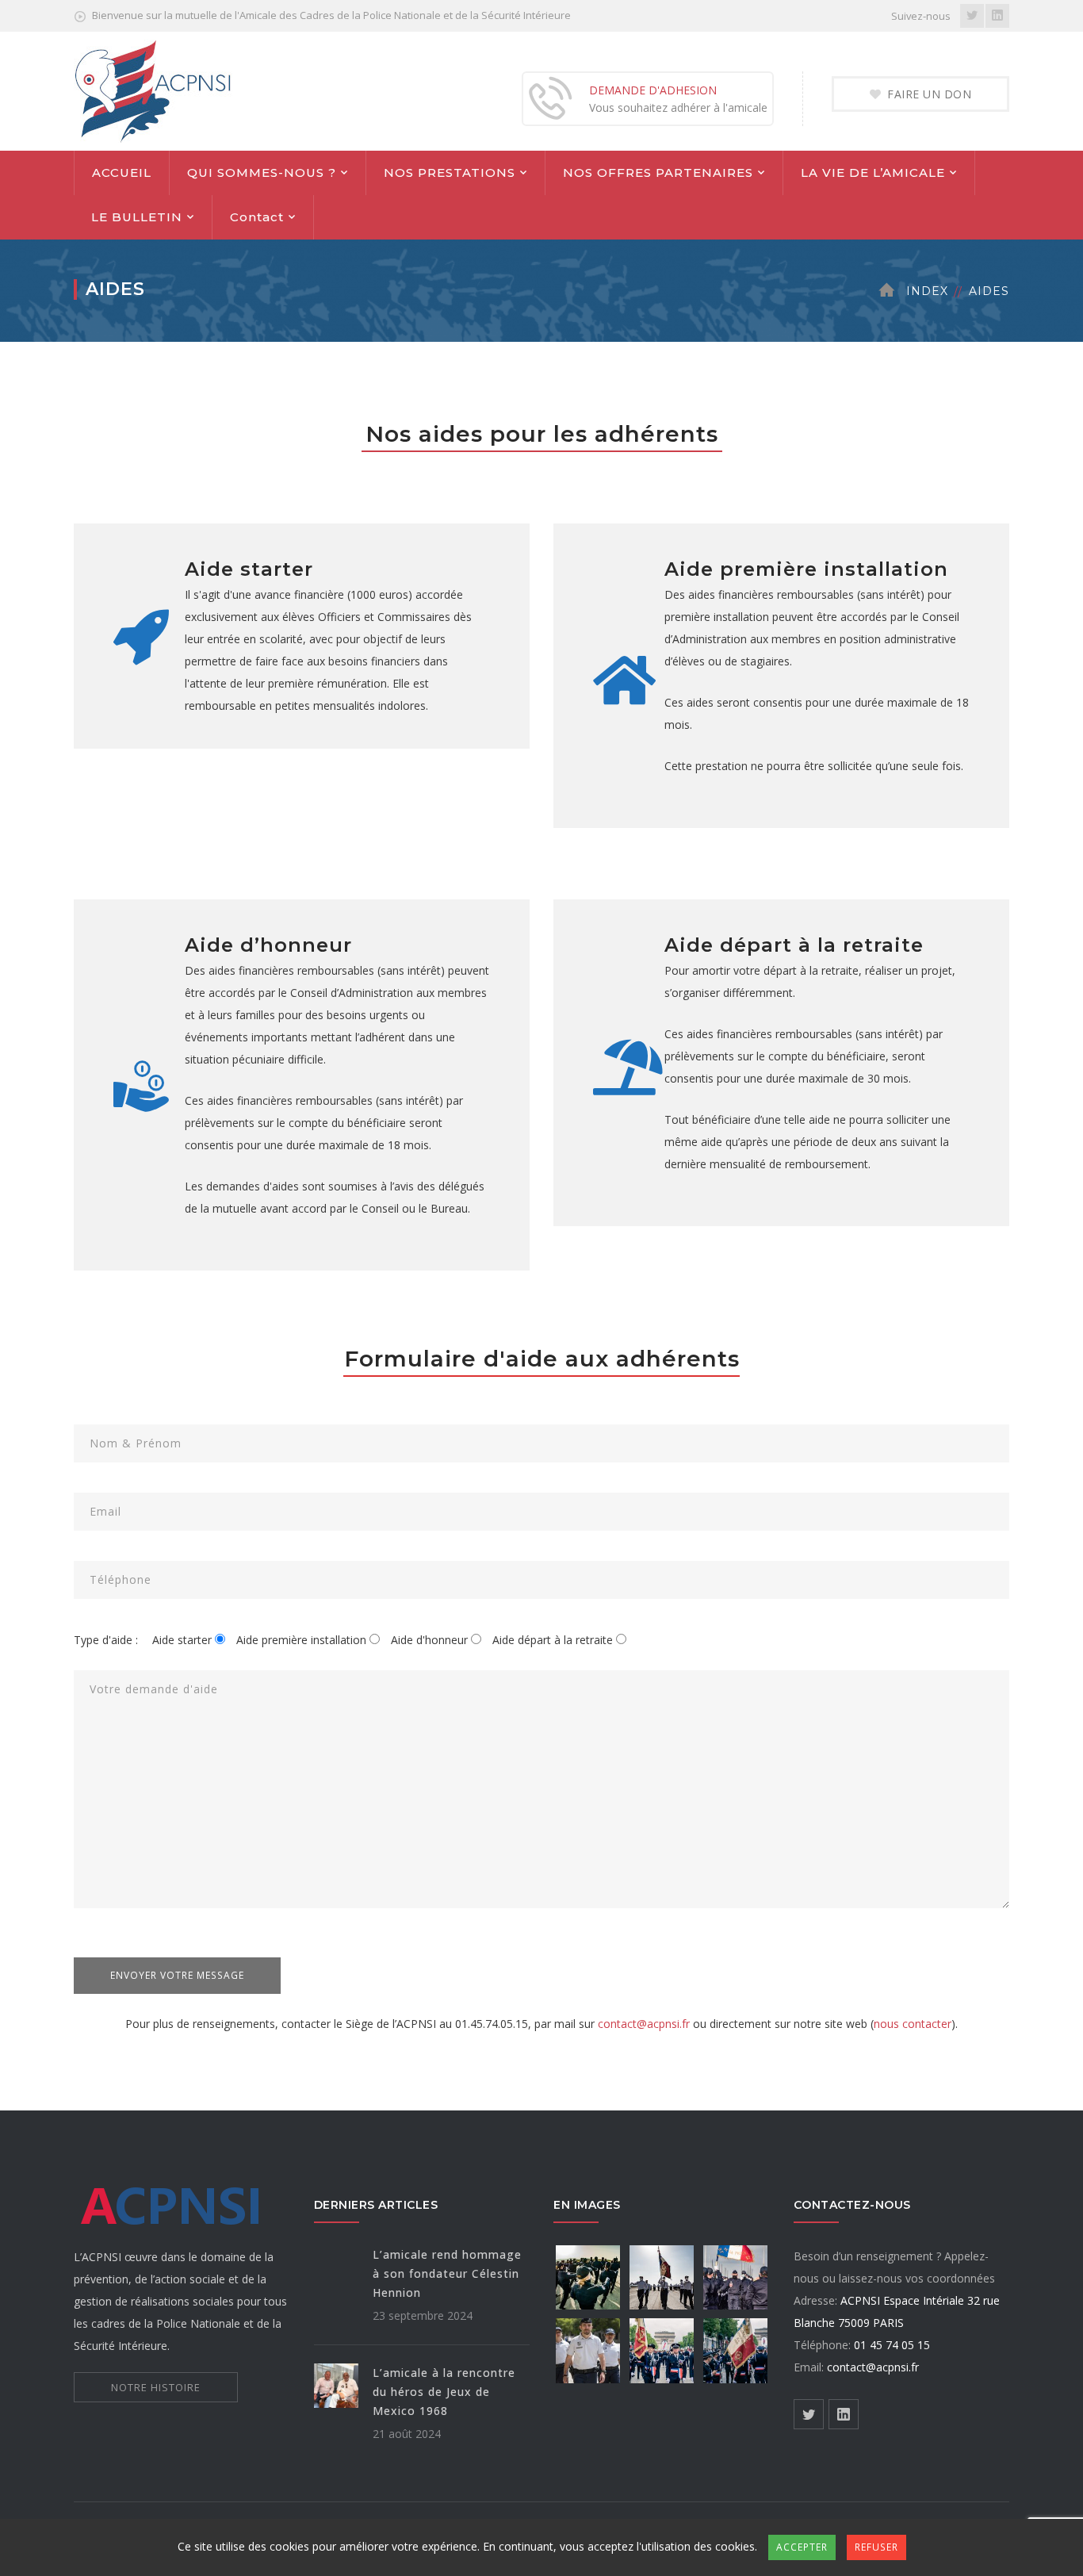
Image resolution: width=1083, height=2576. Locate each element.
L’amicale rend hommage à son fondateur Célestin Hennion (447, 2273)
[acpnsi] (153, 90)
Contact (257, 217)
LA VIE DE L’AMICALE (873, 172)
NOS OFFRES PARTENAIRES (658, 172)
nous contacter (913, 2024)
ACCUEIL (122, 172)
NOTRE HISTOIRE (156, 2387)
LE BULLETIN (137, 217)
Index (927, 291)
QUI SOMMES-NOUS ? (262, 172)
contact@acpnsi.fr (644, 2024)
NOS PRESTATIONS (450, 172)
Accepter (802, 2547)
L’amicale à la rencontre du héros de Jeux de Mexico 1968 (444, 2392)
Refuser (876, 2547)
